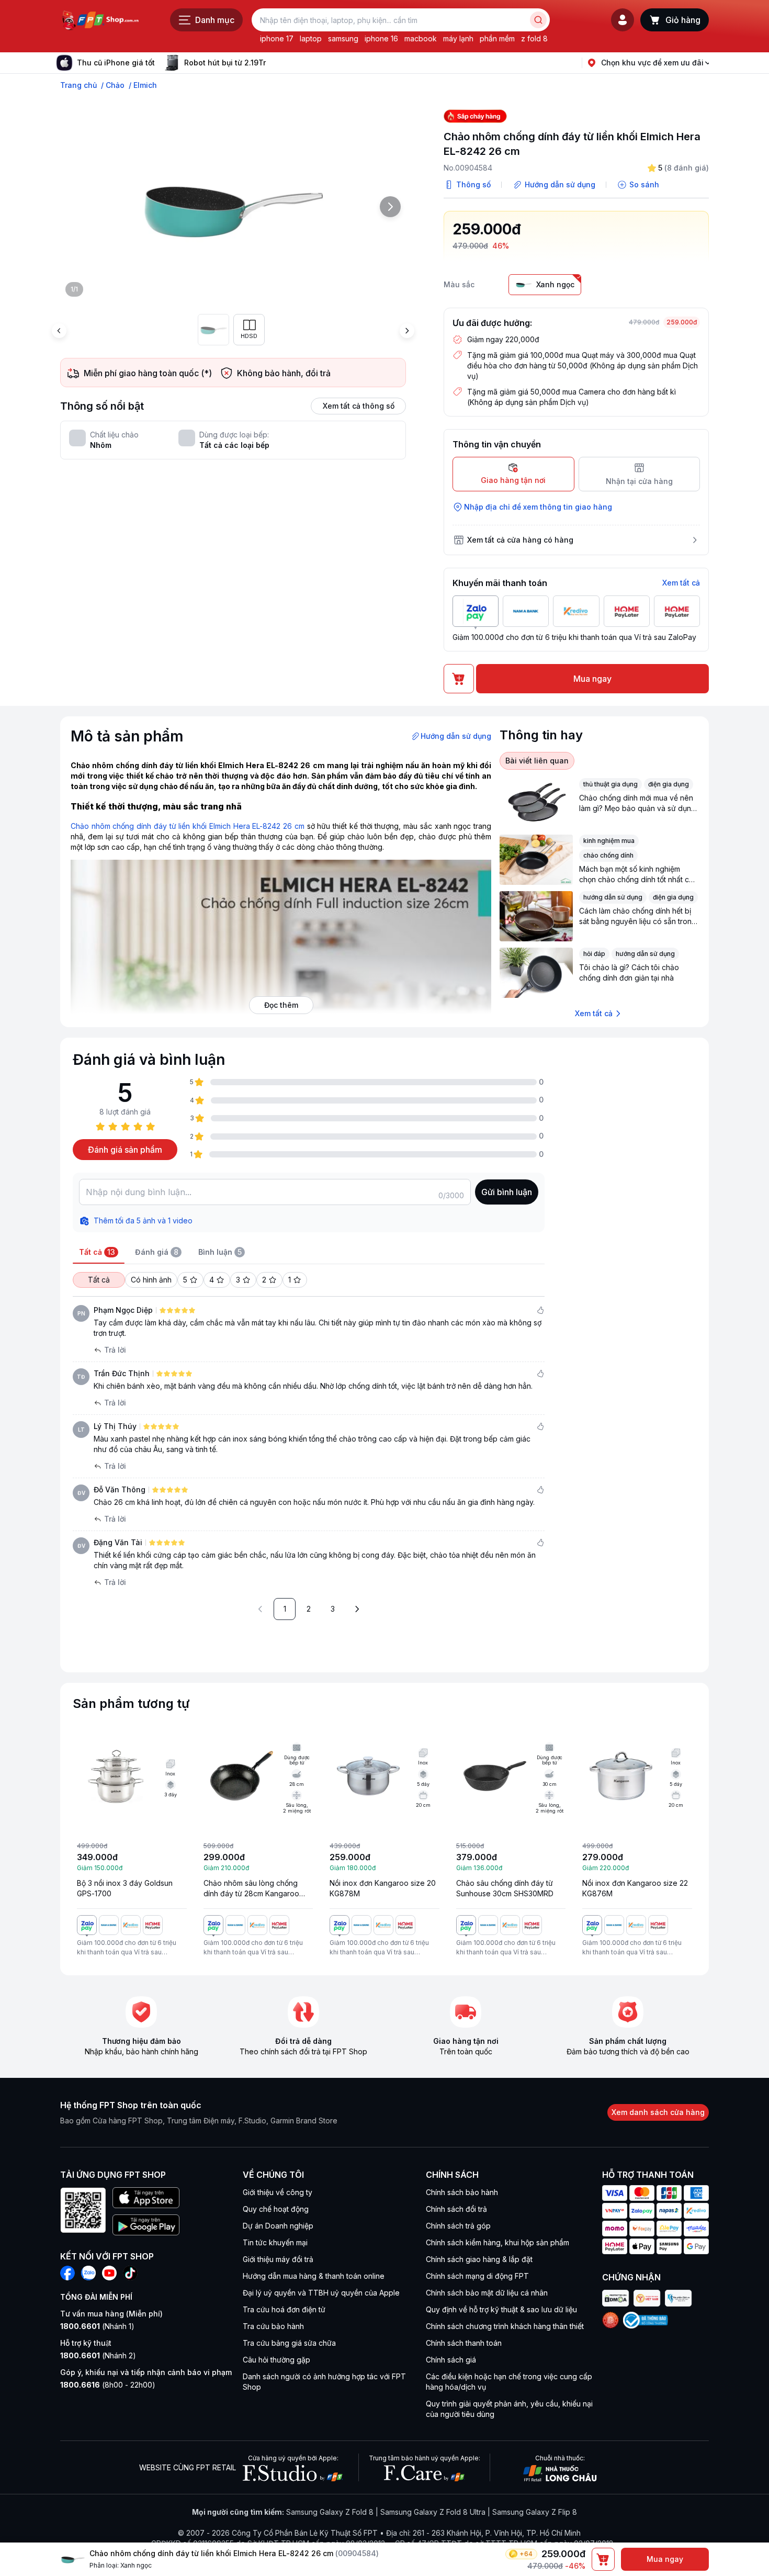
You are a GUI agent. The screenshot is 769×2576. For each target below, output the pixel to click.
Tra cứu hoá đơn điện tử (284, 2309)
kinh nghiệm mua (609, 841)
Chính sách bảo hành (462, 2192)
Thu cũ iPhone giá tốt (116, 63)
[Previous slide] (59, 331)
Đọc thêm (281, 1005)
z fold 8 (534, 38)
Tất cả (99, 1280)
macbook (421, 38)
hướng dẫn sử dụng (613, 897)
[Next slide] (274, 63)
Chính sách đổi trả (456, 2209)
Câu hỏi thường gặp (276, 2360)
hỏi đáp (594, 954)
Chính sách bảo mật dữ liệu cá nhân (487, 2293)
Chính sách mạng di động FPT (477, 2276)
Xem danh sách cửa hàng (658, 2112)
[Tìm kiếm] (538, 20)
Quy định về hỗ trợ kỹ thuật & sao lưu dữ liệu (501, 2309)
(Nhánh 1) (97, 2326)
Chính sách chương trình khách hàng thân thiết (505, 2326)
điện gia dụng (669, 784)
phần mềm (497, 38)
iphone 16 (381, 38)
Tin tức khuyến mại (275, 2242)
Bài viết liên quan (537, 761)
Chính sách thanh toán (464, 2343)
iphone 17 (277, 38)
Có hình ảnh (151, 1280)
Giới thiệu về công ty (278, 2192)
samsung (343, 38)
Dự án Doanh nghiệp (278, 2226)
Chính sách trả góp (458, 2226)
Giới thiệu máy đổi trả (278, 2259)
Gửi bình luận (507, 1192)
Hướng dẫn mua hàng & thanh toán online (314, 2276)
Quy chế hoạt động (276, 2209)
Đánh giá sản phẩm (125, 1150)
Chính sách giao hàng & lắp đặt (479, 2259)
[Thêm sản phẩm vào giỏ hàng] (603, 2559)
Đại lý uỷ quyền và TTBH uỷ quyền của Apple (321, 2293)
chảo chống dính (608, 855)
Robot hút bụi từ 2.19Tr (225, 63)
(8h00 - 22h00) (108, 2385)
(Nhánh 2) (98, 2355)
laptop (311, 38)
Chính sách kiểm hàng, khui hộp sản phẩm (497, 2242)
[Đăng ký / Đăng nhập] (623, 20)
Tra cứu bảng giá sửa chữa (289, 2343)
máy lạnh (458, 38)
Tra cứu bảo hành (273, 2326)
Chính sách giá (451, 2360)
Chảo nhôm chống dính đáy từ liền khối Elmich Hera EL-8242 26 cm (188, 826)
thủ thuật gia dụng (610, 784)
